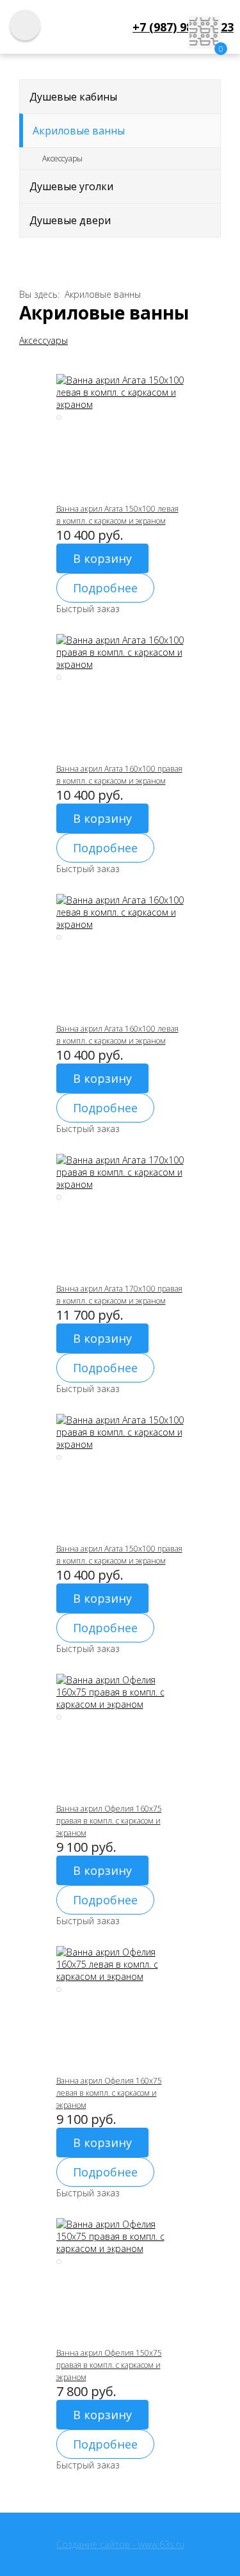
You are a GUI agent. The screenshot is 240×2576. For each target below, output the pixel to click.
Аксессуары (62, 158)
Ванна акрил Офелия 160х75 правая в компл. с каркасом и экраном (109, 1821)
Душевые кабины (73, 97)
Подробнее (105, 588)
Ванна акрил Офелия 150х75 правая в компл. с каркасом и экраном (109, 2365)
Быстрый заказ (88, 609)
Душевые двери (70, 220)
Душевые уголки (71, 186)
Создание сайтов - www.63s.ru (120, 2544)
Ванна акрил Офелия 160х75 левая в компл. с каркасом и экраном (109, 2093)
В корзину (102, 558)
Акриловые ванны (79, 131)
